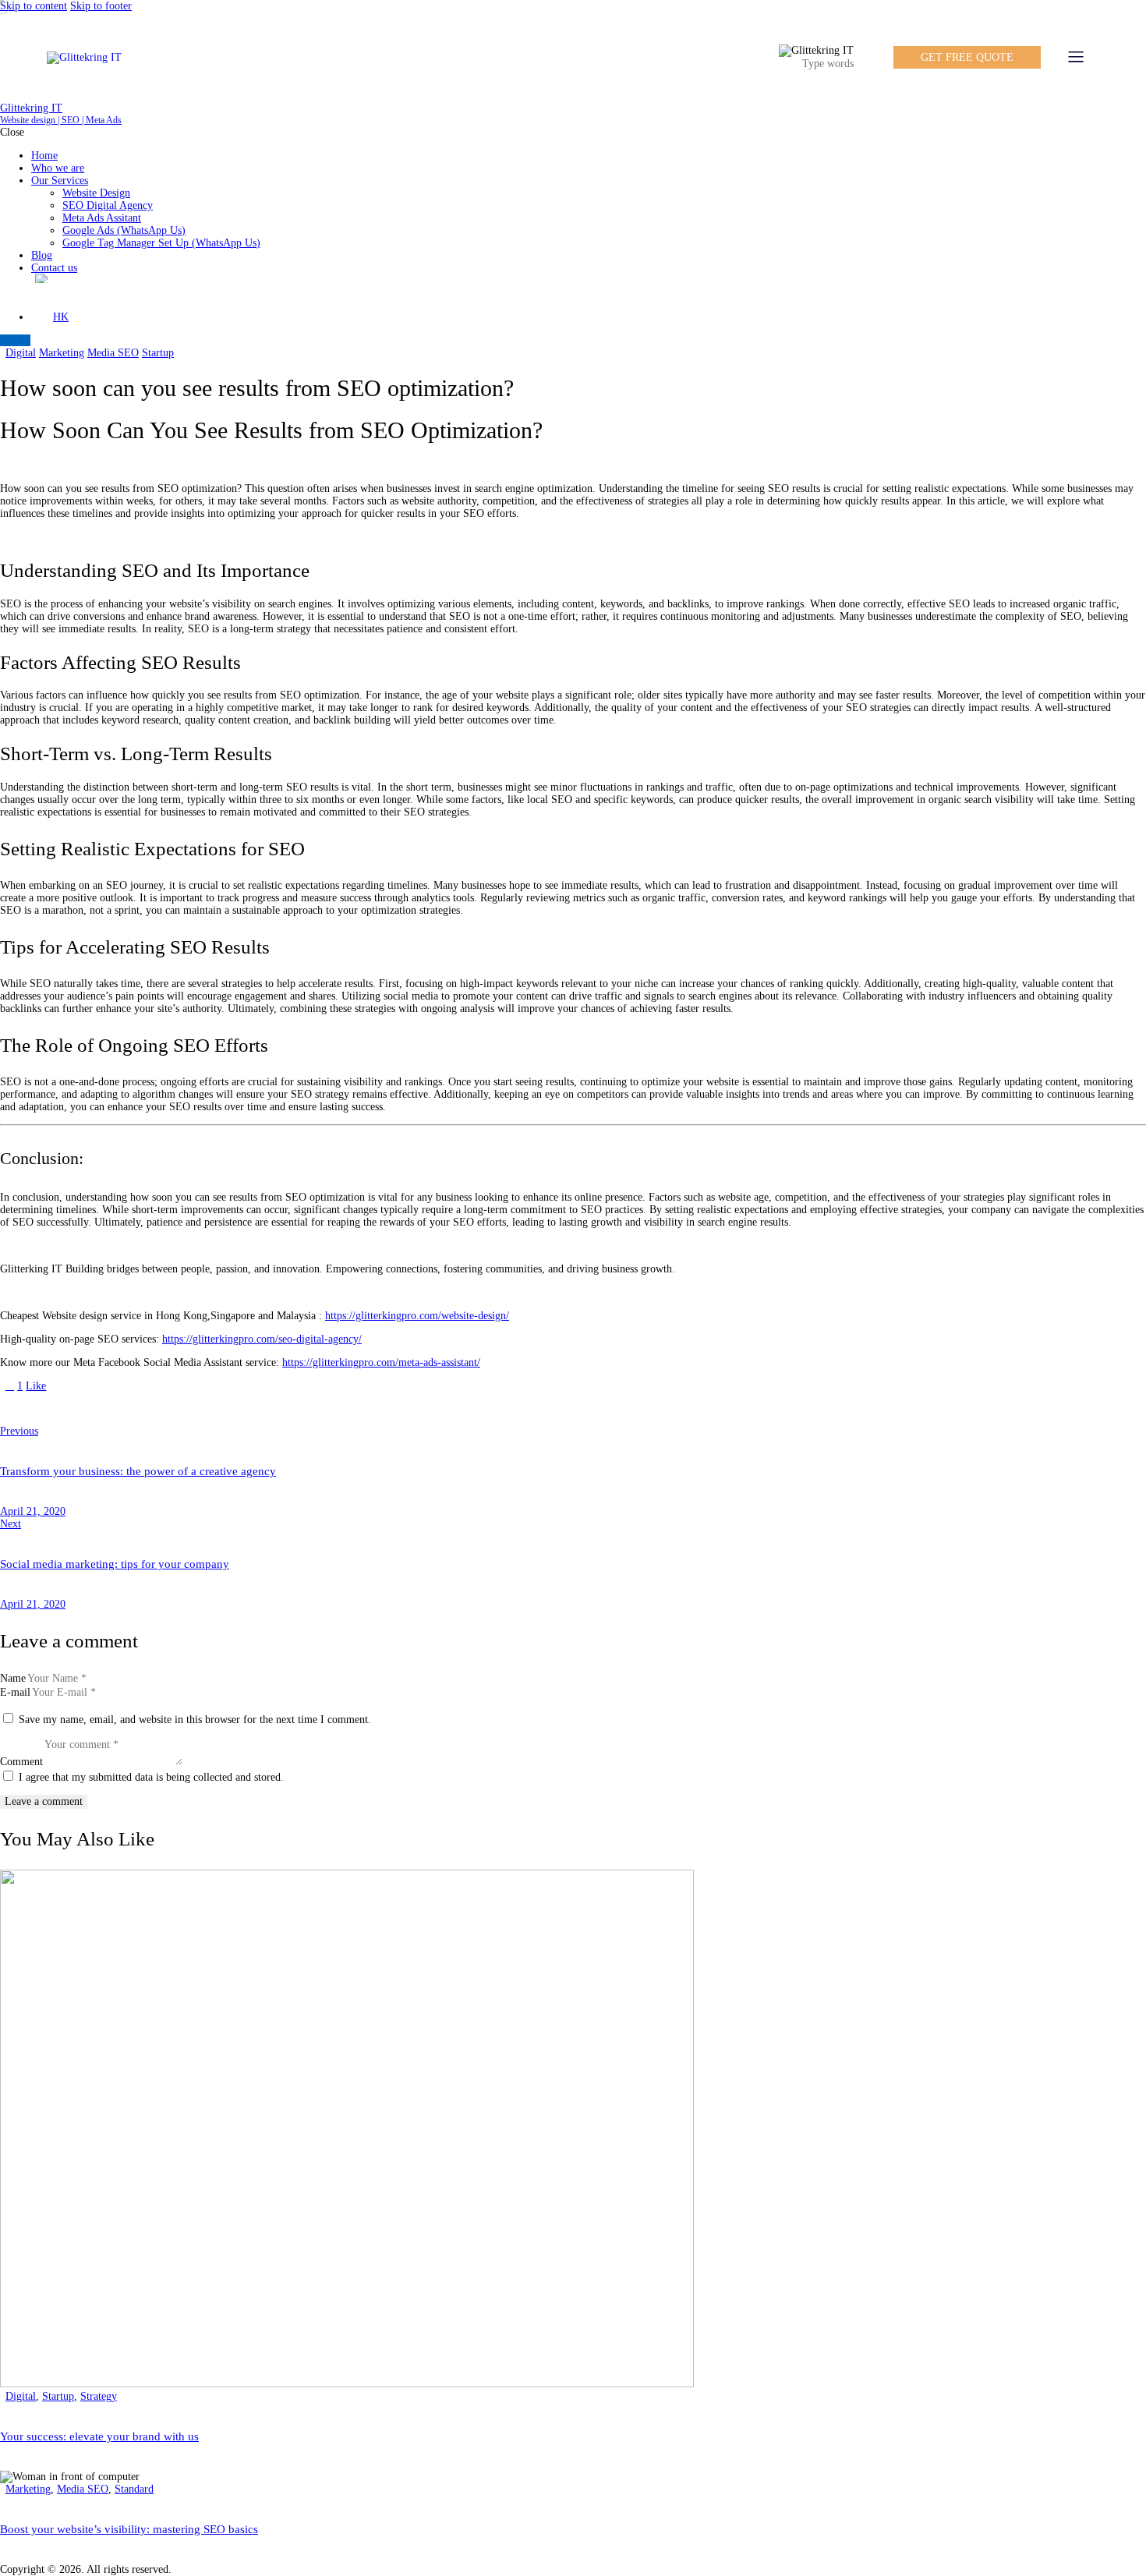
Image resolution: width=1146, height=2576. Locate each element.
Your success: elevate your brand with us (99, 2436)
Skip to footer (101, 6)
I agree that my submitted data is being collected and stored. (151, 1777)
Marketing (62, 353)
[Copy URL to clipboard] (133, 1409)
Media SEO (113, 353)
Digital (21, 353)
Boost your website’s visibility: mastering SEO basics (129, 2529)
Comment (21, 1762)
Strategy (99, 2396)
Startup (158, 353)
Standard (134, 2489)
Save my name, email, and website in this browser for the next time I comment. (195, 1720)
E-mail (15, 1692)
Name (13, 1678)
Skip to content (34, 6)
